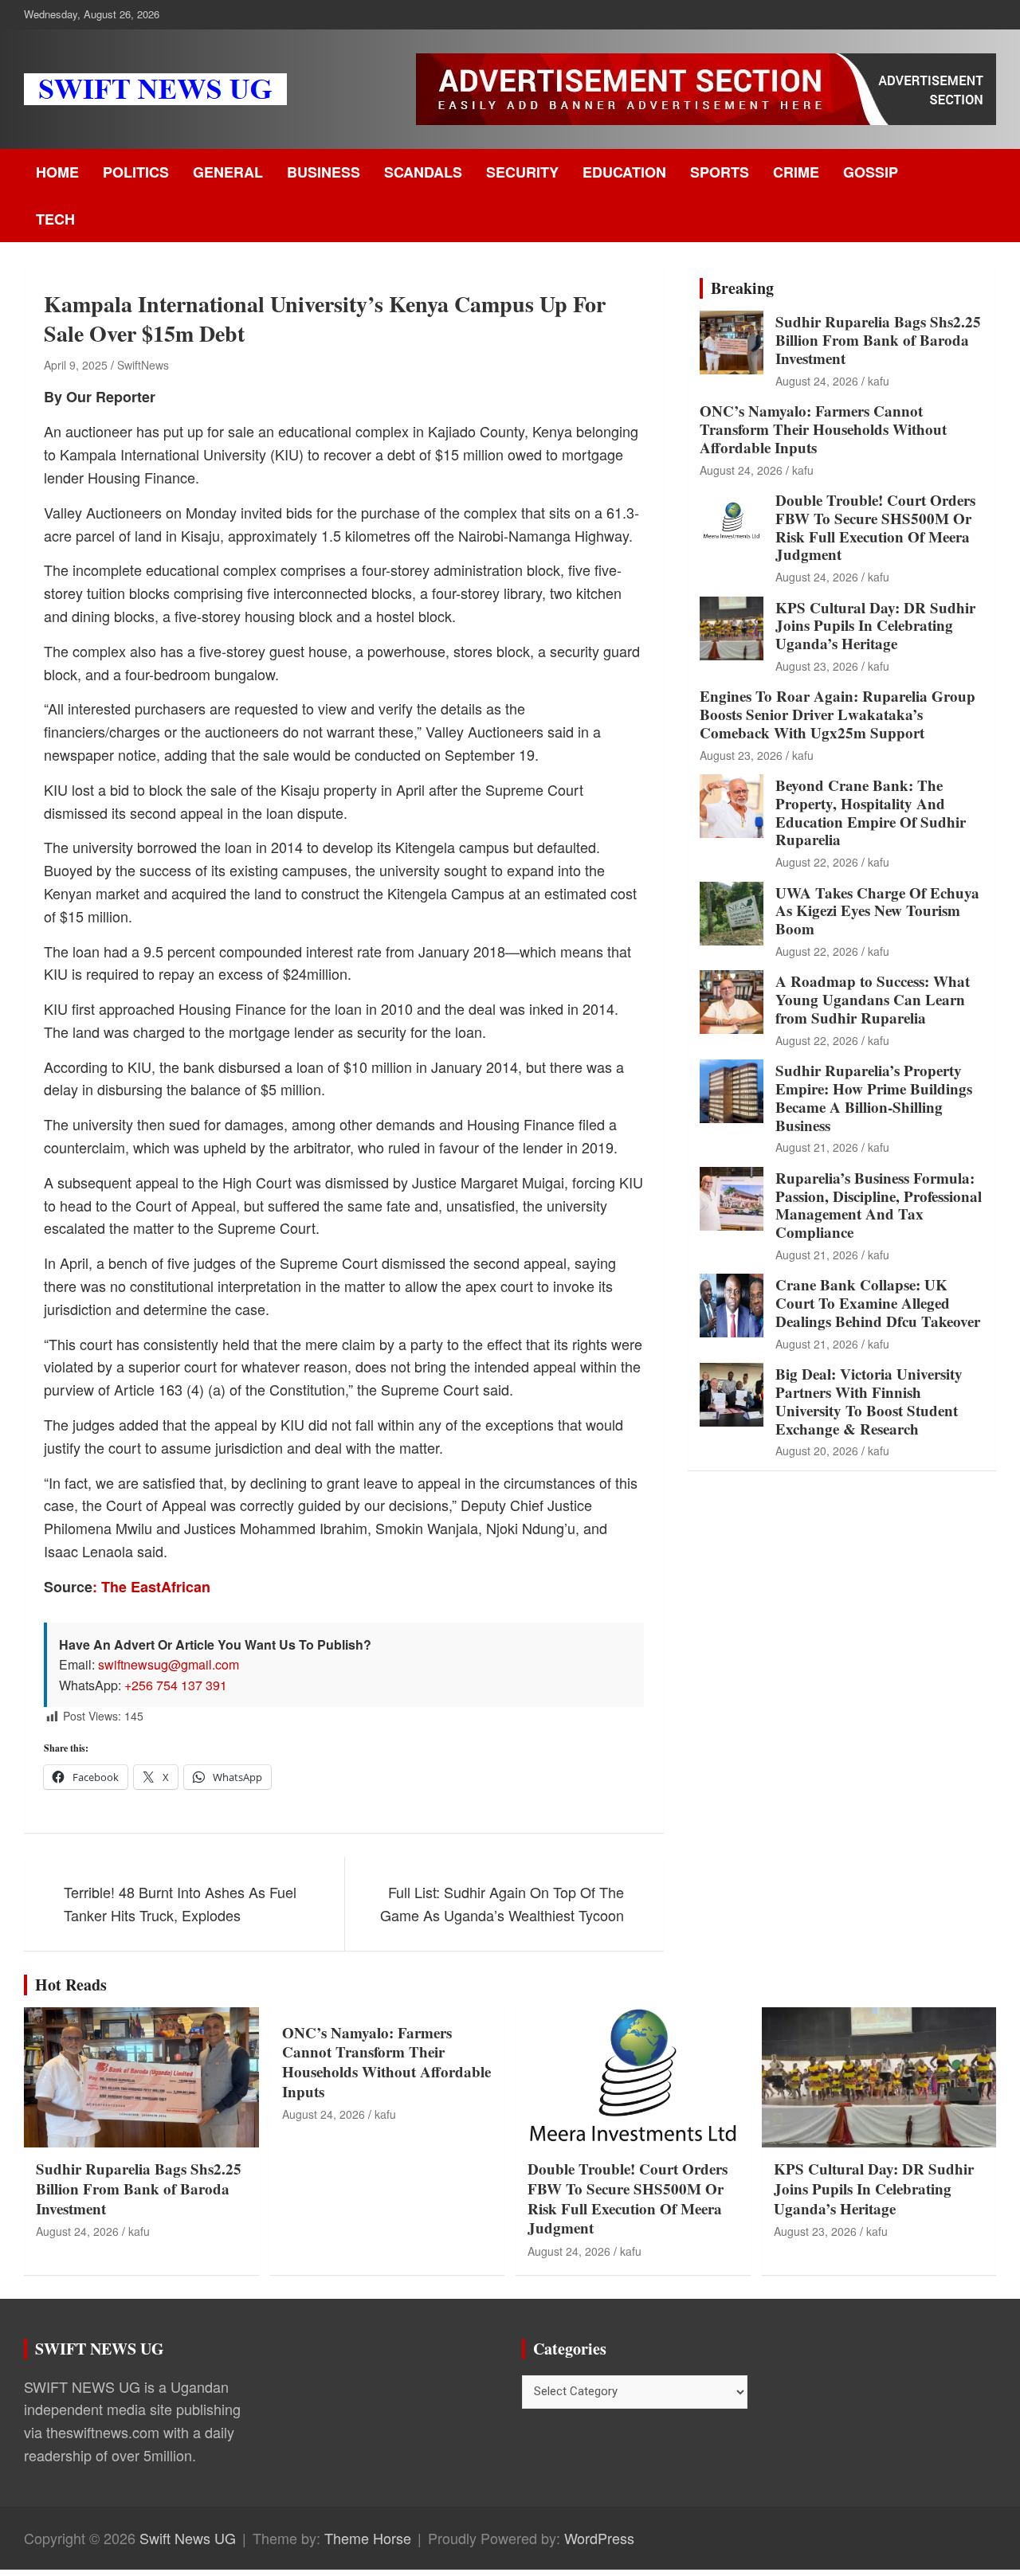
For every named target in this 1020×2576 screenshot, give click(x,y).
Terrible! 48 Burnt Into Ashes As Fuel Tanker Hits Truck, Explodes (180, 1903)
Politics (136, 172)
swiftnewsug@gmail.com (169, 1664)
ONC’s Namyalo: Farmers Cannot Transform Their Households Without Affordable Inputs (823, 429)
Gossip (871, 172)
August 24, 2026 (817, 381)
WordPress (599, 2538)
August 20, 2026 (817, 1450)
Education (624, 172)
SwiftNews (143, 365)
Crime (796, 172)
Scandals (423, 172)
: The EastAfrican (151, 1587)
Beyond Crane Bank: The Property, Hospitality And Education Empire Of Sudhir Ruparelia (871, 812)
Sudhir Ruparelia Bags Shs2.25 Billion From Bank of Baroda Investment (878, 340)
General (228, 172)
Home (57, 172)
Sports (720, 172)
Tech (55, 219)
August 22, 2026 (817, 862)
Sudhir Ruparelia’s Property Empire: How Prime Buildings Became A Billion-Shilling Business (874, 1097)
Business (324, 172)
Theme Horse (368, 2538)
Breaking (742, 288)
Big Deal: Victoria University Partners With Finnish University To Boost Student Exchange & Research (869, 1401)
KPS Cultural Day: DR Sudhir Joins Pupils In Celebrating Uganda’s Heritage (875, 626)
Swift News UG (188, 2538)
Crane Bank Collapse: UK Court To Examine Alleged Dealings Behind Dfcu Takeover (878, 1303)
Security (522, 172)
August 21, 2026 (817, 1147)
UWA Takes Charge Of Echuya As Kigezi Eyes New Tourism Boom (877, 911)
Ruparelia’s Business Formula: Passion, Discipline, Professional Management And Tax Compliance (879, 1205)
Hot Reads (71, 1985)
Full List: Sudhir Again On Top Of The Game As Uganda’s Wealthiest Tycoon (502, 1903)
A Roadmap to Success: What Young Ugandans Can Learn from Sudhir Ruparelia (873, 999)
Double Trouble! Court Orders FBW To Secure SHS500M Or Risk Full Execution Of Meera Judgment (875, 527)
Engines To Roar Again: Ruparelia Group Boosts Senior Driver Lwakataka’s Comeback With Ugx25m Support (838, 714)
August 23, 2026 (817, 666)
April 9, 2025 (76, 365)
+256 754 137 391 (176, 1685)
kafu (879, 381)
